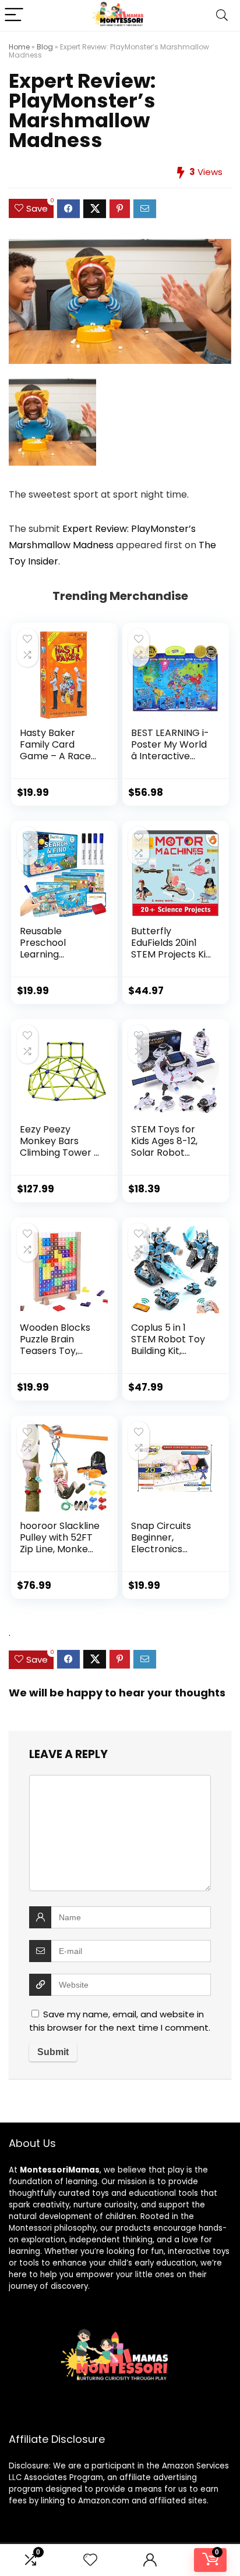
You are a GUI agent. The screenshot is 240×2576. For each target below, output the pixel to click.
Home (19, 47)
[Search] (222, 15)
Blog (45, 47)
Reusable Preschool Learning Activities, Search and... (59, 954)
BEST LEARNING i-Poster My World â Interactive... (170, 744)
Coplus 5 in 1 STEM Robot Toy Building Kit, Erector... (168, 1345)
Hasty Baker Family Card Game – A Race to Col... (55, 750)
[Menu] (14, 15)
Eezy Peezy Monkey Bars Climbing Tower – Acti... (60, 1147)
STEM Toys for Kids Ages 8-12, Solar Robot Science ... (164, 1147)
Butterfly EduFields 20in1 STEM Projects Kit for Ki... (170, 948)
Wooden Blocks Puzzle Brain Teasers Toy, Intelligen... (55, 1345)
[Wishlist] (90, 2560)
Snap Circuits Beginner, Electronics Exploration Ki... (165, 1543)
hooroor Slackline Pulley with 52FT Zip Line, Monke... (60, 1537)
